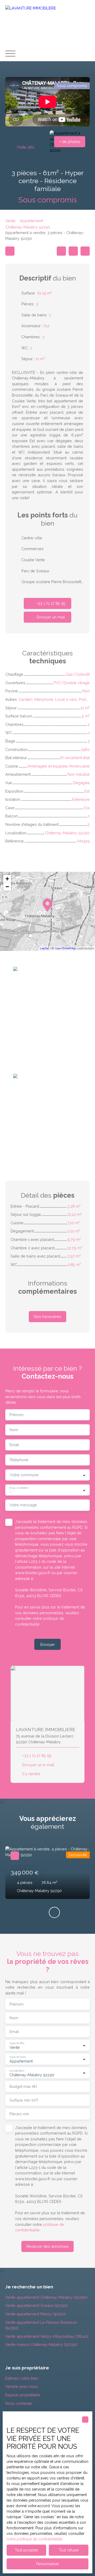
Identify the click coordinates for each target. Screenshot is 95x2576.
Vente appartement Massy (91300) (36, 2314)
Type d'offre (17, 2043)
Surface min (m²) (24, 2100)
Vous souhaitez (19, 1488)
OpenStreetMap (65, 948)
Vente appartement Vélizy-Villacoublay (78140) (47, 2336)
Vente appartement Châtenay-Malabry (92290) (46, 2297)
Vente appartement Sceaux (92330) (36, 2305)
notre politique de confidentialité (34, 2539)
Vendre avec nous (22, 2386)
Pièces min (19, 2114)
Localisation (17, 2070)
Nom (14, 1430)
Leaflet (44, 948)
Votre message (23, 1505)
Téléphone (19, 1460)
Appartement (31, 221)
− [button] (7, 887)
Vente (10, 221)
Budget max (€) (23, 2086)
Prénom (16, 1415)
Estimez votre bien (22, 2378)
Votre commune (24, 1475)
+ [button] (7, 879)
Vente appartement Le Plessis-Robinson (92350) (41, 2325)
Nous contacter (19, 2403)
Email (14, 1445)
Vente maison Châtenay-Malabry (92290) (41, 2344)
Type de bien (17, 2056)
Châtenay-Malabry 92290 (28, 227)
